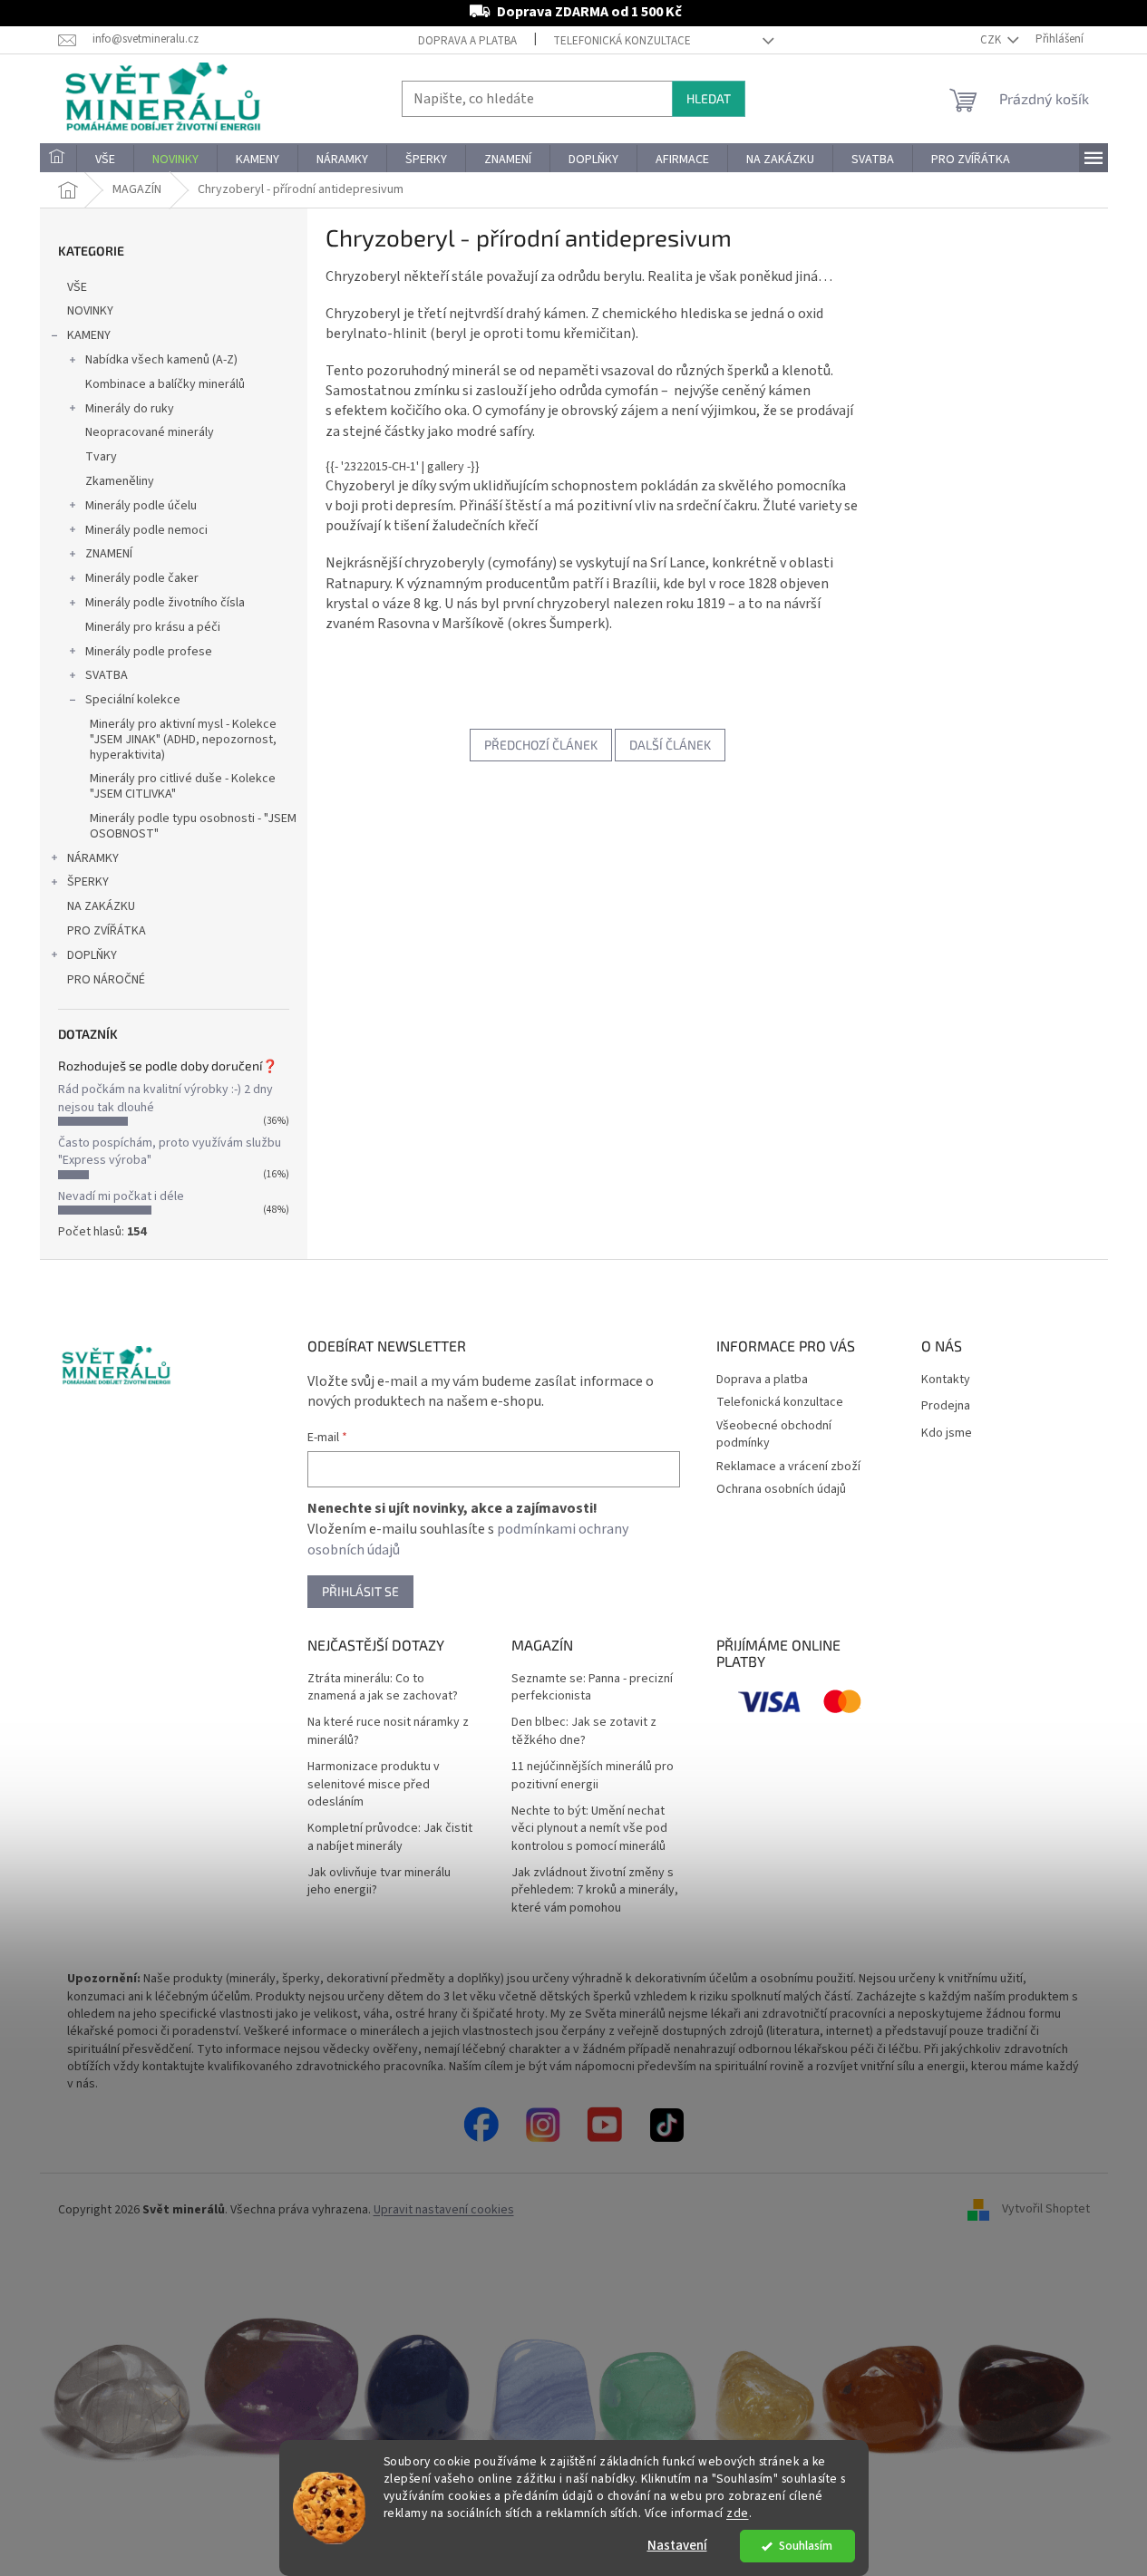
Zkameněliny (120, 481)
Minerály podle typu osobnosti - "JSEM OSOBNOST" (193, 826)
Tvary (101, 457)
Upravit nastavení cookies (444, 2210)
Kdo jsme (947, 1433)
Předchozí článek (541, 745)
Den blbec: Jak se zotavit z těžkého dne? (584, 1731)
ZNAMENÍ (109, 554)
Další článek (670, 745)
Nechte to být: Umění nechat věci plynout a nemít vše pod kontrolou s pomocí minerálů (589, 1829)
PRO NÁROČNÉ (106, 980)
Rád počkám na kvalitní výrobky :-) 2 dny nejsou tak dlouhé (165, 1098)
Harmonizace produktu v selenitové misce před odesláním (374, 1785)
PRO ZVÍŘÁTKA (107, 931)
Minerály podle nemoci (146, 530)
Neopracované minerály (150, 432)
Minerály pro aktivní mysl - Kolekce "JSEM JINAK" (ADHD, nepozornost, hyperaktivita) (183, 740)
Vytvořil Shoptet (1046, 2210)
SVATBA (107, 675)
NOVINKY (90, 311)
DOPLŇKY (92, 955)
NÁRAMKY (93, 858)
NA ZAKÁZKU (101, 906)
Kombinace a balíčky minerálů (165, 384)
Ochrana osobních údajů (781, 1489)
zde (738, 2513)
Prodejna (946, 1406)
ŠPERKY (88, 882)
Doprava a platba (467, 41)
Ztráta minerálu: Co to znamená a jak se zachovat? (383, 1688)
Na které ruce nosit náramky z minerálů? (388, 1731)
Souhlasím (806, 2546)
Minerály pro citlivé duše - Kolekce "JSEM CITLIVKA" (183, 786)
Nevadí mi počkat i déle (121, 1196)
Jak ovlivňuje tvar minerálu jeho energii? (379, 1882)
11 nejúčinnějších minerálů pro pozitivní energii (593, 1776)
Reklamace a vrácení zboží (788, 1467)
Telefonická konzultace (622, 41)
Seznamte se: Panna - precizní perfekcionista (592, 1688)
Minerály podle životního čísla (165, 603)
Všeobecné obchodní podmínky (774, 1434)
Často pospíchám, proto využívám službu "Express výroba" (170, 1152)
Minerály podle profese (149, 652)
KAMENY (89, 335)
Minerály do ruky (130, 409)
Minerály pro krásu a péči (153, 627)
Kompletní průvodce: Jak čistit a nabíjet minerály (390, 1837)
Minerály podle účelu (141, 506)
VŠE (77, 287)
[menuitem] (58, 160)
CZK (992, 40)
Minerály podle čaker (142, 578)
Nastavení (677, 2546)
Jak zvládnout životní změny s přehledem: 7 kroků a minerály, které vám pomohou (595, 1891)
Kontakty (946, 1380)
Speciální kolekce (133, 700)
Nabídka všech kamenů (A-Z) (161, 360)
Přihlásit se (360, 1591)
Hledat (709, 98)
